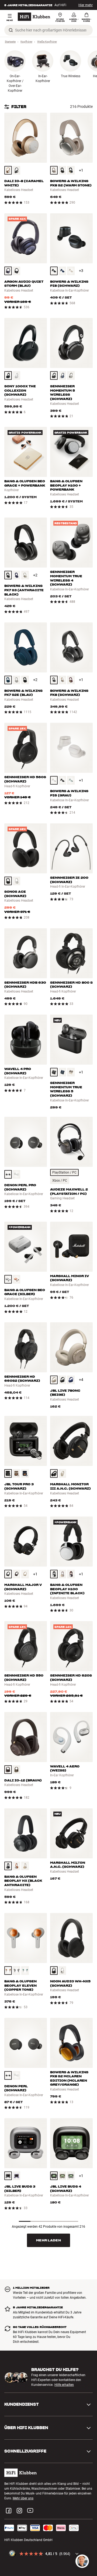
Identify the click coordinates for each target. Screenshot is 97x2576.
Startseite (10, 42)
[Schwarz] (17, 170)
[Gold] (17, 1279)
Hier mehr (86, 5)
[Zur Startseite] (34, 17)
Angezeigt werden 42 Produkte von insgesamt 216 (48, 2227)
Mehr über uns (23, 2498)
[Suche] (11, 30)
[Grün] (71, 780)
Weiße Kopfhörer (47, 42)
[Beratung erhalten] (82, 2561)
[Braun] (8, 170)
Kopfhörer (26, 42)
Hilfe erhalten (64, 2385)
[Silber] (8, 1279)
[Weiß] (71, 271)
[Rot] (71, 680)
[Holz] (17, 1866)
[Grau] (17, 680)
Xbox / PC (60, 1181)
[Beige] (54, 170)
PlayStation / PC (64, 1172)
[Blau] (71, 170)
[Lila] (17, 2176)
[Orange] (8, 1971)
